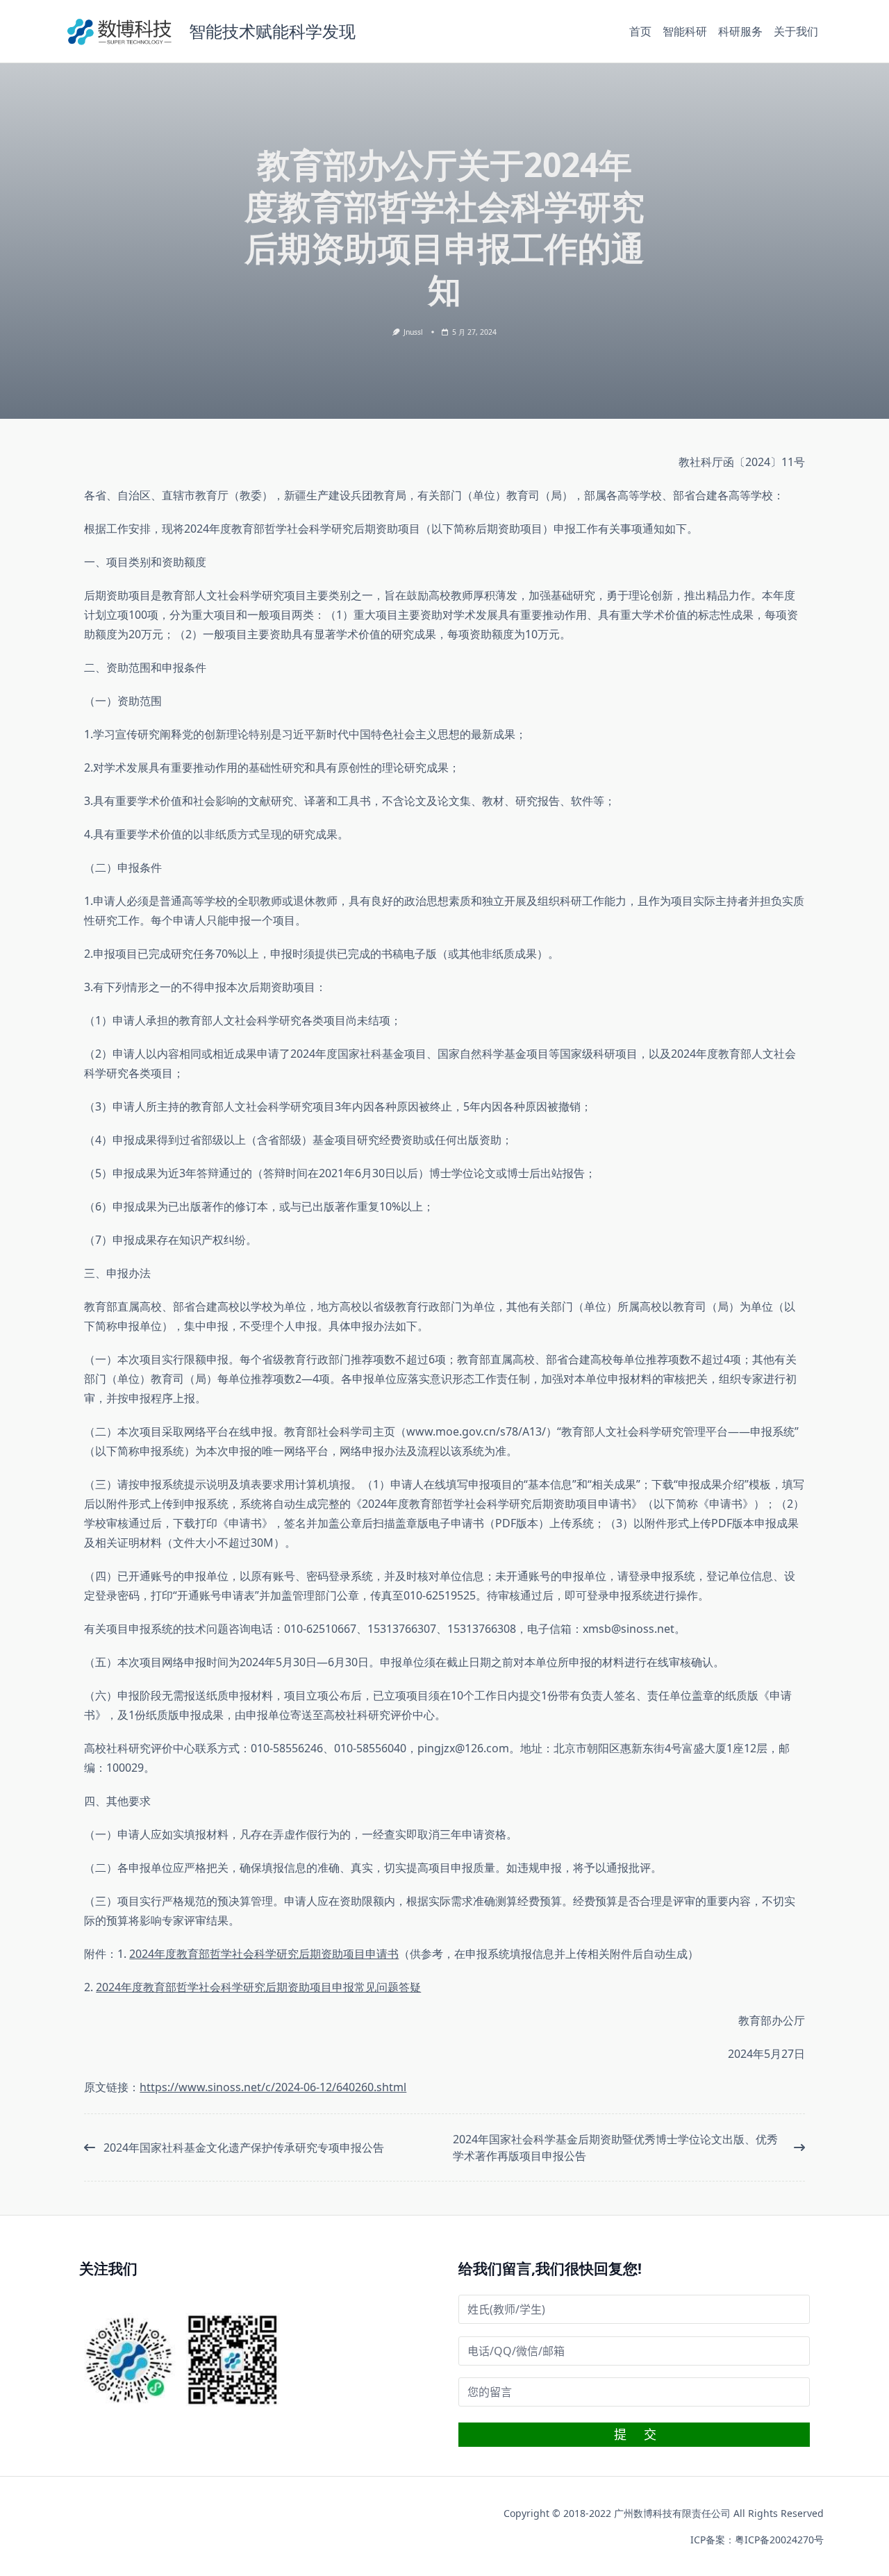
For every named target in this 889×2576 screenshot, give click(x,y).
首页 (640, 31)
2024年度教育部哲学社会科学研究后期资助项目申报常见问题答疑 (258, 1987)
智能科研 (685, 31)
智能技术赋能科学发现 (272, 31)
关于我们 (796, 31)
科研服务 (740, 31)
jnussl (413, 332)
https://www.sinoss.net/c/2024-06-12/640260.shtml (273, 2087)
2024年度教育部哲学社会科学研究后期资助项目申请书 (264, 1954)
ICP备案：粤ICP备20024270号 (757, 2540)
